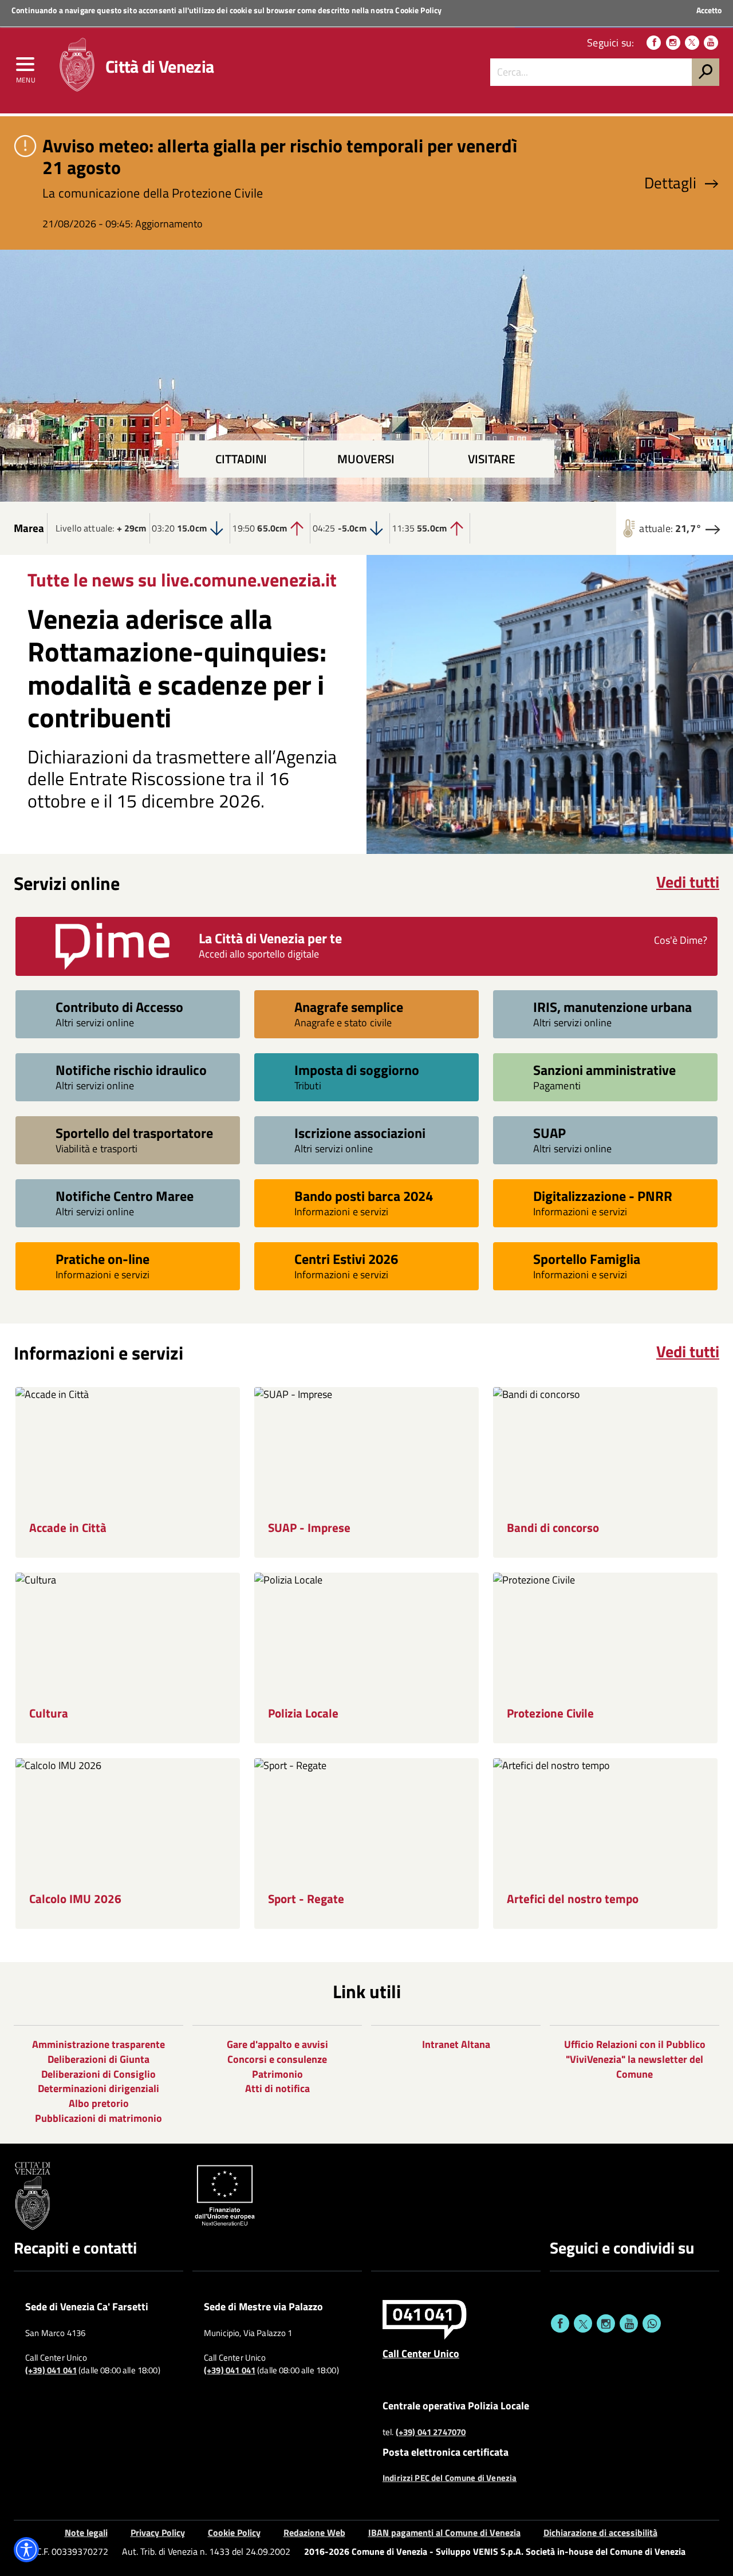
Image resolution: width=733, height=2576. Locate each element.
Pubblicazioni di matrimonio (98, 2118)
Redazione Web (314, 2532)
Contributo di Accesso (119, 1007)
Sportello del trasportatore (134, 1133)
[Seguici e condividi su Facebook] (560, 2323)
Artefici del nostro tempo (573, 1899)
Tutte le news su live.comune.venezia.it (182, 580)
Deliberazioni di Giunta (98, 2059)
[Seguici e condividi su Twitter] (583, 2323)
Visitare (492, 459)
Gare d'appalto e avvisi (277, 2044)
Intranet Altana (456, 2044)
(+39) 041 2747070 (431, 2432)
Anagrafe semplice (349, 1007)
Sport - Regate (306, 1899)
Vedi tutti (688, 882)
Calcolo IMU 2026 (75, 1899)
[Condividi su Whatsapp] (652, 2323)
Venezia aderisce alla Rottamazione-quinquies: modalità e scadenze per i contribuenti (177, 668)
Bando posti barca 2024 (364, 1196)
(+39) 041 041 (51, 2370)
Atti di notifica (277, 2088)
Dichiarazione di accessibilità (600, 2532)
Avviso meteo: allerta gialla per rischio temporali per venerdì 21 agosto (280, 156)
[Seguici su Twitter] (692, 43)
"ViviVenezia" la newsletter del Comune (635, 2067)
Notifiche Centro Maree (125, 1196)
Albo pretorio (99, 2103)
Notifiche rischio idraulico (131, 1070)
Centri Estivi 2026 (346, 1259)
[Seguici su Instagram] (673, 43)
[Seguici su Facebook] (654, 43)
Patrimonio (277, 2074)
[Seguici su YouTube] (711, 43)
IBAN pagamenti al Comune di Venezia (444, 2532)
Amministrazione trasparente (98, 2044)
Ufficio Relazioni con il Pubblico (635, 2044)
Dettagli (670, 183)
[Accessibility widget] (26, 2550)
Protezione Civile (550, 1713)
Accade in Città (68, 1528)
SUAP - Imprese (309, 1528)
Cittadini (241, 459)
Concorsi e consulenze (277, 2059)
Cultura (49, 1713)
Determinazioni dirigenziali (98, 2088)
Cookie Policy (418, 10)
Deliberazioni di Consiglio (98, 2074)
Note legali (86, 2532)
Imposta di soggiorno (357, 1070)
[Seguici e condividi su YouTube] (629, 2323)
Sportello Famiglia (587, 1259)
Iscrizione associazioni (360, 1133)
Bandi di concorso (553, 1528)
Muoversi (366, 459)
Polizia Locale (303, 1713)
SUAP (549, 1133)
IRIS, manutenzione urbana (612, 1007)
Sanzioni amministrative (604, 1070)
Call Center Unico (421, 2353)
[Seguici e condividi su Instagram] (606, 2323)
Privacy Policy (158, 2532)
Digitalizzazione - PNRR (603, 1196)
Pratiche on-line (103, 1259)
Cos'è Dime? (681, 940)
